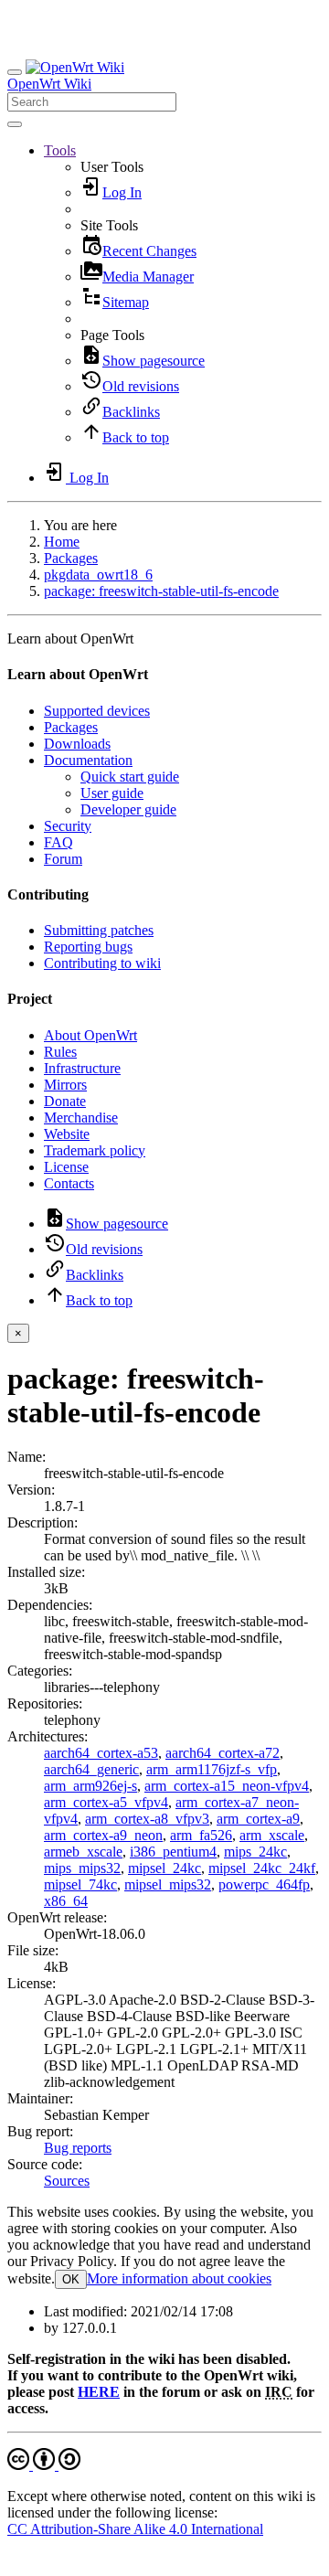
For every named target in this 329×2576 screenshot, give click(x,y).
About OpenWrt (90, 1035)
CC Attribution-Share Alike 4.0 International (135, 2529)
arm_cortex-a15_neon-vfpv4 (227, 1786)
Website (67, 1134)
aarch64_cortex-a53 (101, 1753)
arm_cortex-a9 (258, 1819)
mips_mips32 (82, 1868)
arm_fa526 (201, 1835)
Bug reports (78, 2148)
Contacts (69, 1183)
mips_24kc (255, 1852)
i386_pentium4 (173, 1852)
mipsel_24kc (164, 1868)
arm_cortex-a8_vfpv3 (147, 1819)
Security (68, 826)
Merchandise (81, 1118)
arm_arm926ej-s (90, 1786)
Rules (60, 1052)
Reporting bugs (88, 947)
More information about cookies (179, 2278)
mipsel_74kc (80, 1884)
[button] (60, 150)
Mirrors (65, 1085)
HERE (99, 2392)
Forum (63, 859)
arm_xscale (272, 1835)
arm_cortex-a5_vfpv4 (106, 1802)
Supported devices (97, 711)
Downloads (77, 744)
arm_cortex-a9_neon (103, 1835)
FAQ (58, 842)
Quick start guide (130, 777)
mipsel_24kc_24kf (262, 1868)
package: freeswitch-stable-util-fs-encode (161, 591)
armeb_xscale (83, 1852)
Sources (67, 2181)
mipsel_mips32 (168, 1884)
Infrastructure (82, 1068)
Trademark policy (95, 1150)
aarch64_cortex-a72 (223, 1753)
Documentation (88, 760)
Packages (71, 558)
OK (71, 2279)
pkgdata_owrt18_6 (98, 575)
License (66, 1167)
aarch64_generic (91, 1769)
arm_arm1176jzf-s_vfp (212, 1769)
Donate (65, 1101)
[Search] (15, 124)
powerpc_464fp (264, 1884)
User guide (112, 793)
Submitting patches (99, 930)
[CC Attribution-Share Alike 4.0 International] (44, 2465)
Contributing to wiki (102, 963)
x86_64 (66, 1901)
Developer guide (128, 809)
